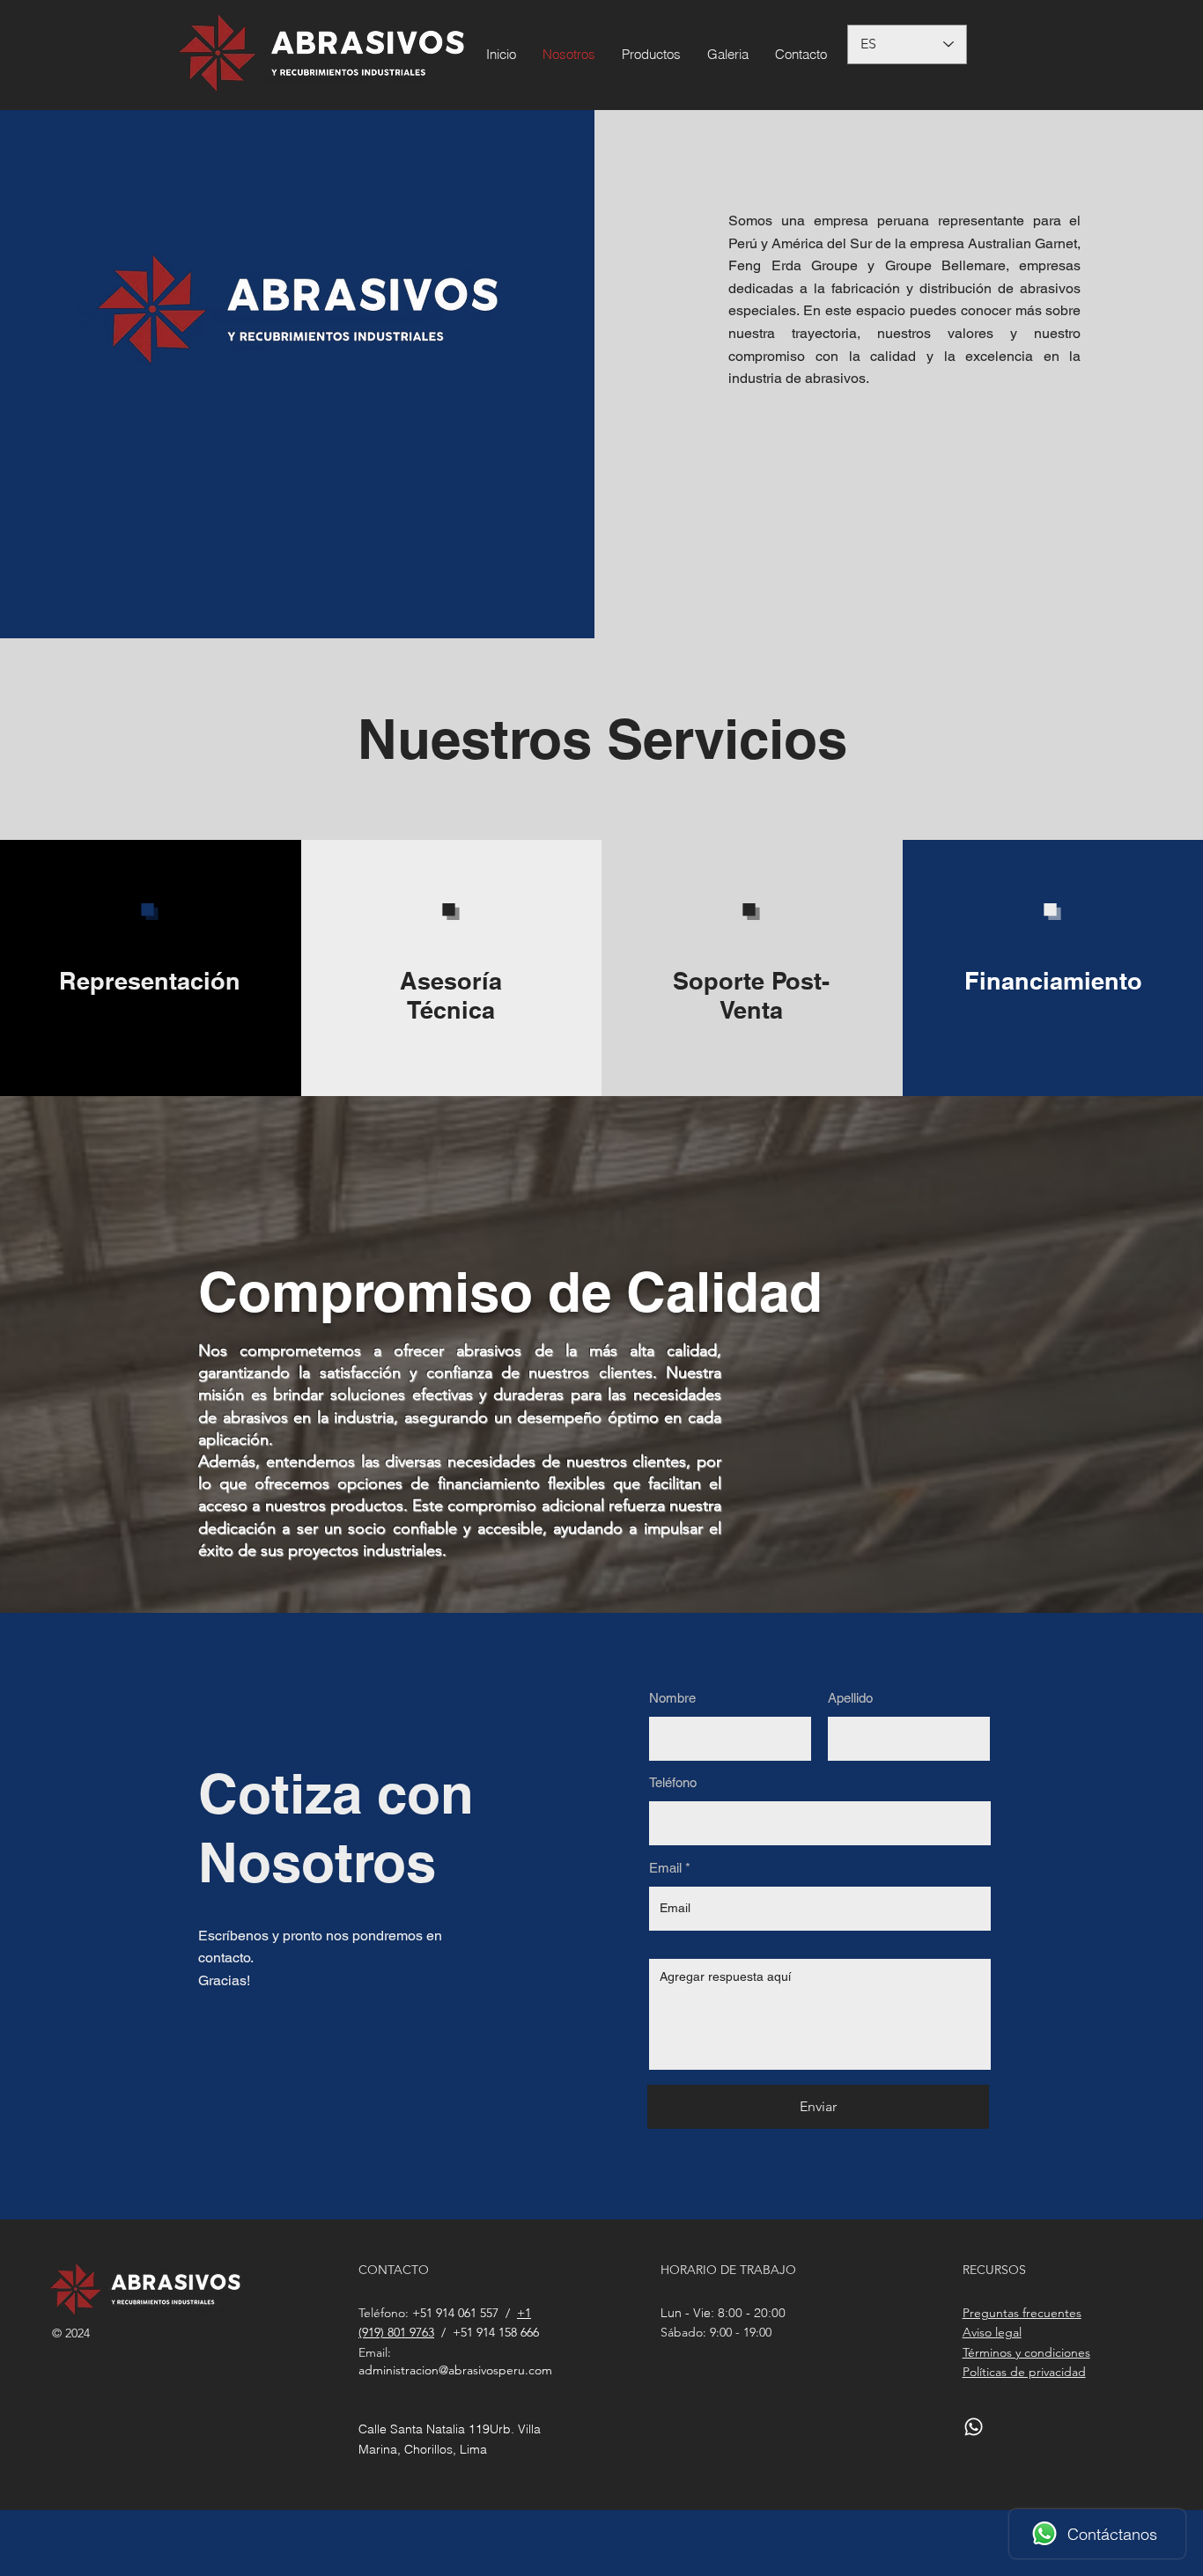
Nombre (672, 1698)
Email (665, 1868)
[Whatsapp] (974, 2427)
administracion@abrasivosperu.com (455, 2370)
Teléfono (673, 1782)
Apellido (850, 1698)
